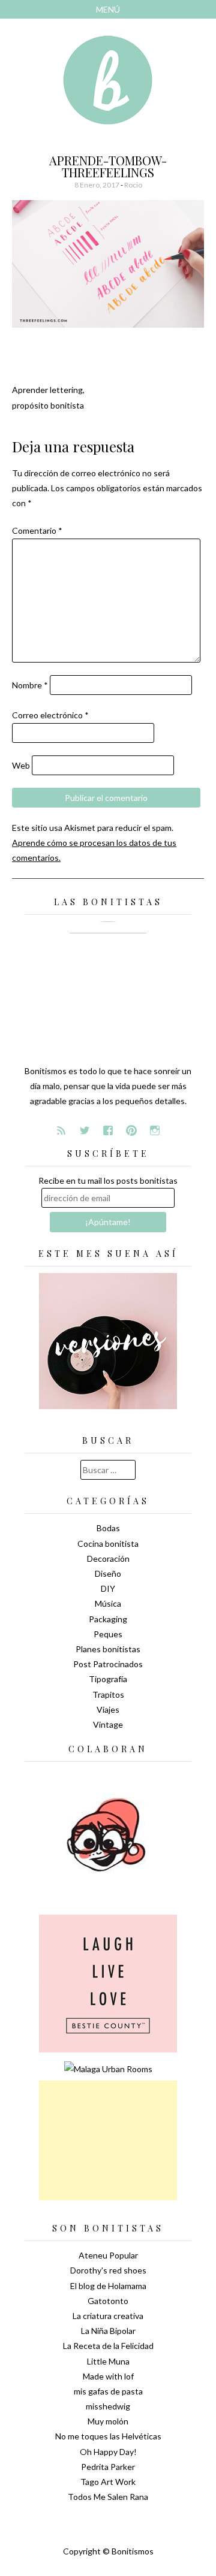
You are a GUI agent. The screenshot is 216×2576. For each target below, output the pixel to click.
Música (108, 1603)
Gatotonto (108, 2301)
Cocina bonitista (108, 1544)
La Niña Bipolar (108, 2331)
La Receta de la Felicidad (108, 2346)
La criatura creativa (108, 2316)
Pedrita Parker (108, 2467)
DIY (108, 1588)
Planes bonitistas (108, 1649)
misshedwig (108, 2406)
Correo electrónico (50, 715)
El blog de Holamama (108, 2286)
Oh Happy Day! (108, 2452)
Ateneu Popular (108, 2255)
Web (21, 765)
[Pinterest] (131, 1130)
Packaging (108, 1619)
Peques (108, 1634)
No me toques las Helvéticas (108, 2436)
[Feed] (61, 1130)
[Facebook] (108, 1130)
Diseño (108, 1573)
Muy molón (108, 2421)
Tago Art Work (108, 2482)
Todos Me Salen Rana (108, 2497)
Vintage (108, 1724)
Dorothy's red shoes (108, 2270)
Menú (108, 9)
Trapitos (108, 1694)
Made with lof (108, 2376)
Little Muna (108, 2361)
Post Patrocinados (108, 1664)
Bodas (108, 1528)
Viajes (108, 1709)
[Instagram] (155, 1130)
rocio (133, 185)
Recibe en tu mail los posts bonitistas (108, 1180)
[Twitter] (85, 1130)
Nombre (30, 685)
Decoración (108, 1558)
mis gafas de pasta (108, 2391)
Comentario (37, 530)
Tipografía (108, 1679)
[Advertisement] (108, 2140)
